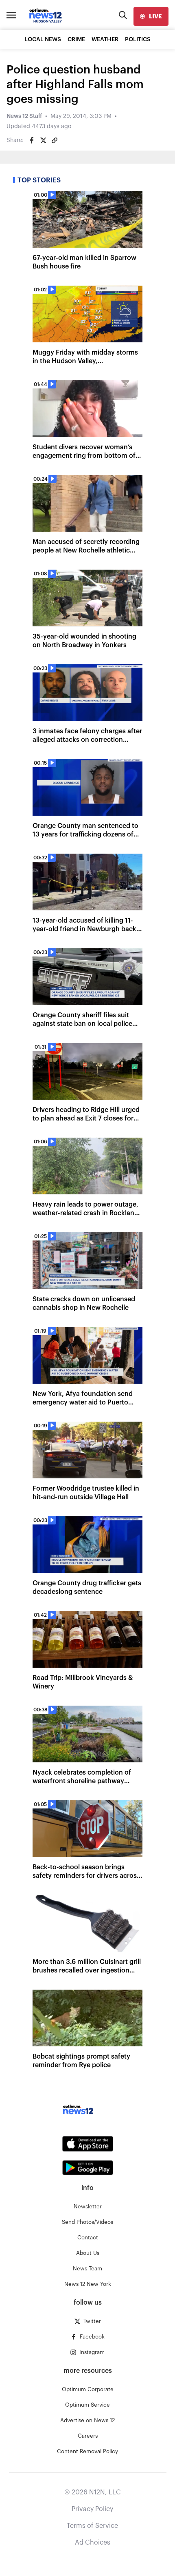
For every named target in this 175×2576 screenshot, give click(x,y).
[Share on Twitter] (43, 140)
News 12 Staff (24, 116)
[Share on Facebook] (32, 140)
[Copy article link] (55, 140)
